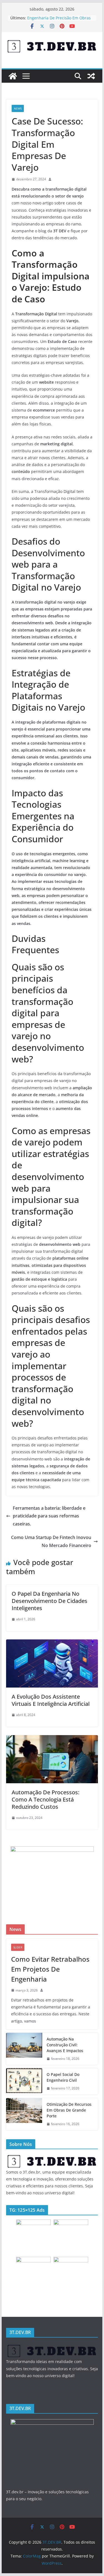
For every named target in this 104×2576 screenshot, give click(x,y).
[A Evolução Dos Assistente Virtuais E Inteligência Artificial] (52, 1643)
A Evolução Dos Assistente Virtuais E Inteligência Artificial (51, 1700)
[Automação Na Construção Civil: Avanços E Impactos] (24, 2049)
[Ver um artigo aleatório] (91, 76)
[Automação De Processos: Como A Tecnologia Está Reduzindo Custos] (52, 1739)
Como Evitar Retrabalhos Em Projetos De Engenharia (50, 1969)
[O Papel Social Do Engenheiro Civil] (24, 2081)
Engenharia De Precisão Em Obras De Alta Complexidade (59, 21)
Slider (18, 1947)
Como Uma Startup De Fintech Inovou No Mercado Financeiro (51, 1541)
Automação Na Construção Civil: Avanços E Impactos (65, 2045)
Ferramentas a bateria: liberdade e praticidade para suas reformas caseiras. (49, 1516)
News (18, 108)
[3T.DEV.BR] (13, 76)
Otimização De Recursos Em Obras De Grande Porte (69, 2110)
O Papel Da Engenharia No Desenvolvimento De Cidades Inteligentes (50, 1601)
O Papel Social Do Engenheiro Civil (63, 2077)
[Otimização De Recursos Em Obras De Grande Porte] (24, 2114)
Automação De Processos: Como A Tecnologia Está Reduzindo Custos (45, 1799)
